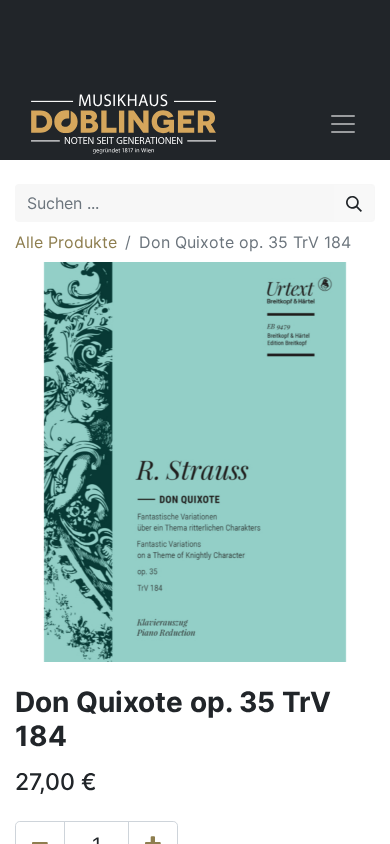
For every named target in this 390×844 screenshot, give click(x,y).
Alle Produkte (66, 242)
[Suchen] (354, 203)
